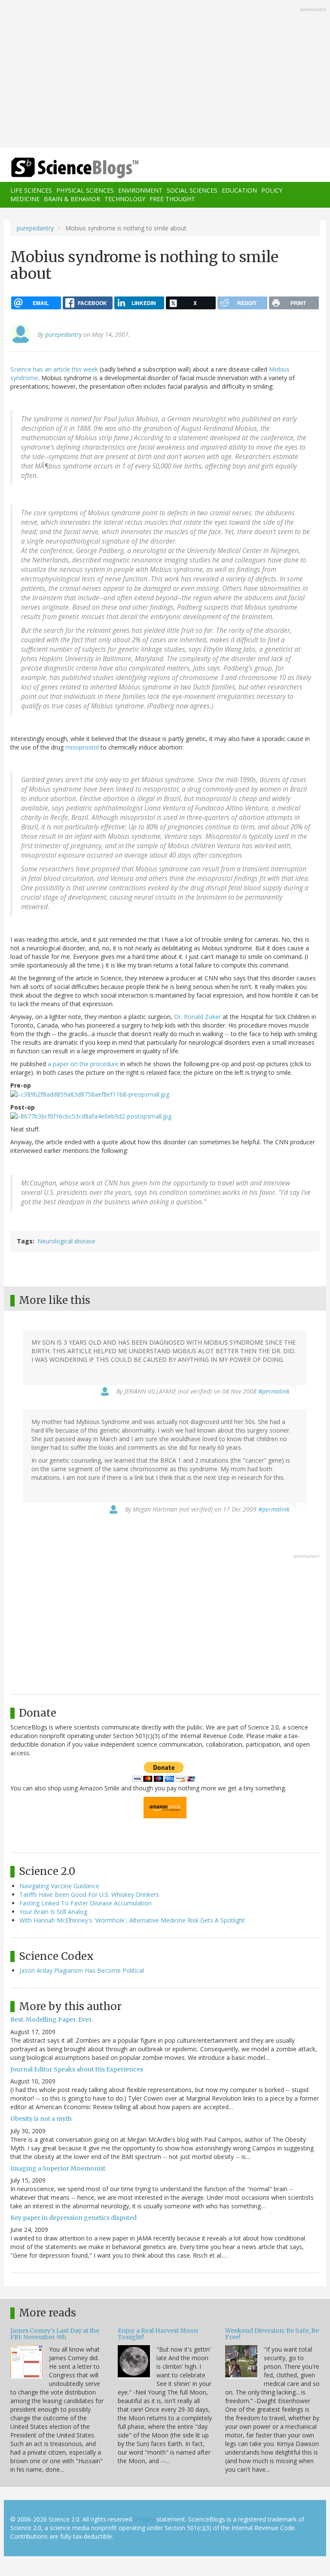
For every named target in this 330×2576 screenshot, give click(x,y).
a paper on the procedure (83, 1064)
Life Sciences (31, 190)
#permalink (274, 1391)
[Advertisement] (165, 75)
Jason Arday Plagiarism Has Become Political (82, 1970)
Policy (272, 190)
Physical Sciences (85, 190)
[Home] (62, 168)
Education (239, 190)
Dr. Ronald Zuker (197, 1017)
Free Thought (172, 199)
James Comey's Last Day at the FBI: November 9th (55, 2334)
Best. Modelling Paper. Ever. (52, 2020)
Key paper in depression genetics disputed (73, 2218)
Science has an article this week (54, 369)
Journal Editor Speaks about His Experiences (77, 2069)
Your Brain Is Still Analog (53, 1912)
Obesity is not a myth (41, 2119)
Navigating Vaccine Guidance (59, 1886)
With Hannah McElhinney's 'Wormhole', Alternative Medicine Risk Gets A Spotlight (132, 1920)
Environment (140, 190)
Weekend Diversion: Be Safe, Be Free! (272, 2334)
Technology (125, 199)
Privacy (145, 2519)
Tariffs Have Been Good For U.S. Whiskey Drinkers (89, 1894)
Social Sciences (192, 190)
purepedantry (35, 228)
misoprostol (82, 747)
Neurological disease (66, 1241)
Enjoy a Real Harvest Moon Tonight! (158, 2334)
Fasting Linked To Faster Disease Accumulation (86, 1903)
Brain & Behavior (72, 199)
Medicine (25, 199)
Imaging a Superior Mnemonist (58, 2168)
